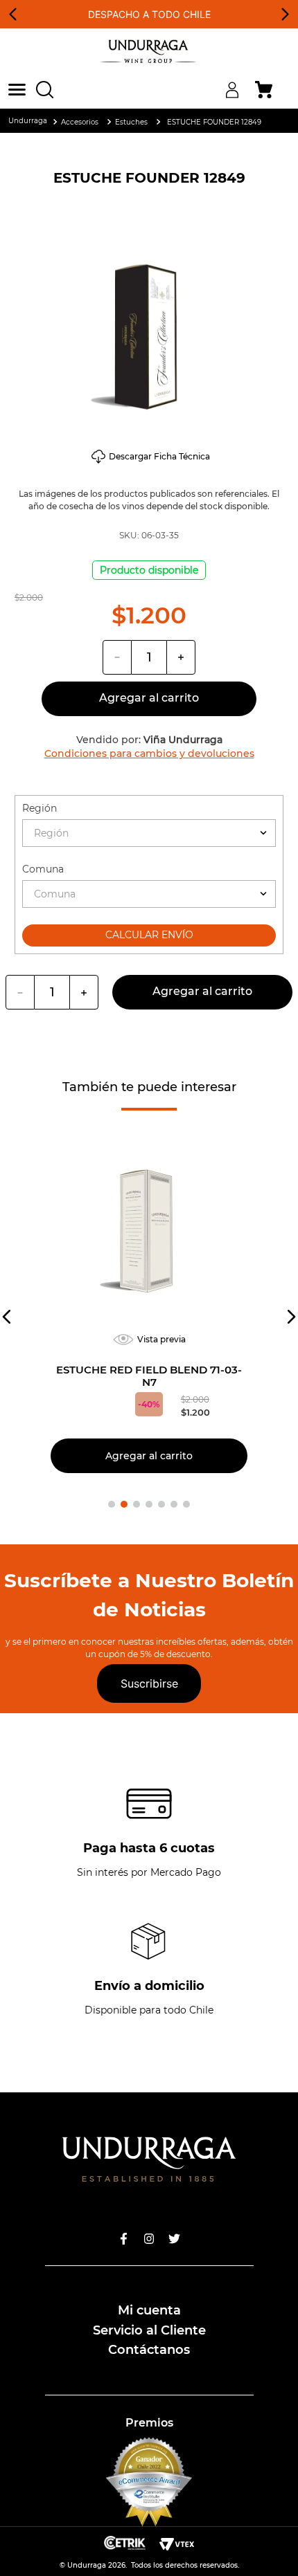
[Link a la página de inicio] (28, 121)
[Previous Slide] (13, 14)
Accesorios (80, 122)
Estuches (131, 122)
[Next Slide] (285, 14)
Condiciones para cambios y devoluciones (149, 753)
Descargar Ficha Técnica (159, 457)
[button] (22, 90)
